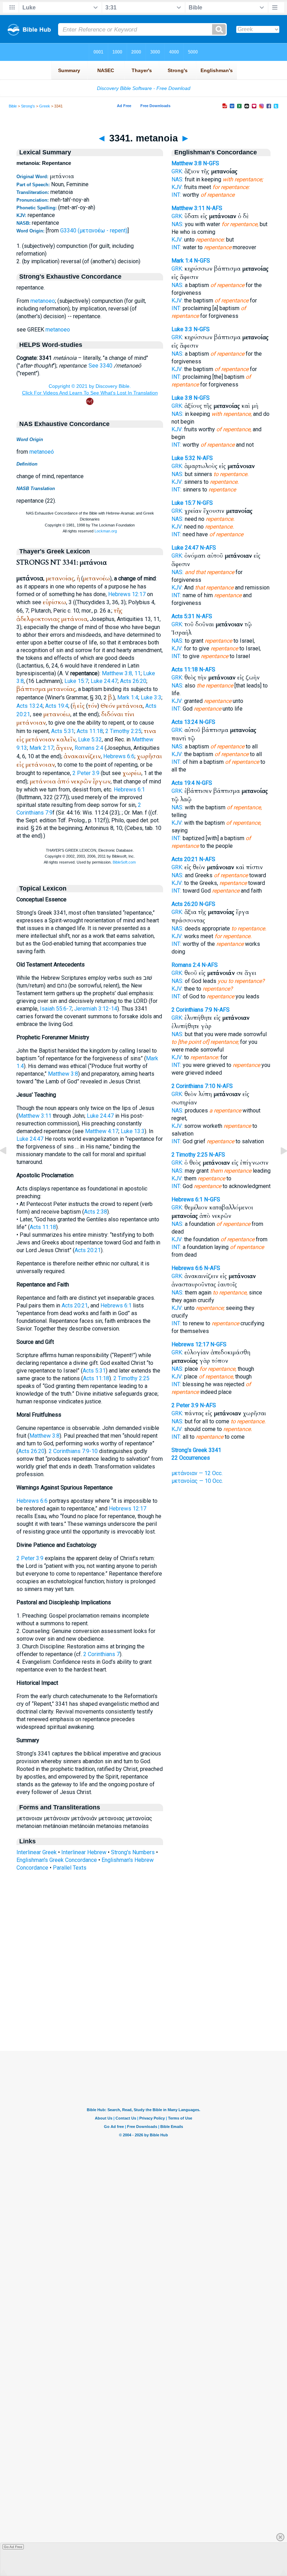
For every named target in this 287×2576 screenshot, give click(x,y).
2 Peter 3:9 (86, 773)
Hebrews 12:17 (127, 594)
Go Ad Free (13, 2547)
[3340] (9, 1167)
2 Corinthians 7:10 (193, 1086)
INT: (176, 195)
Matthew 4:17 (102, 1131)
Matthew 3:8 (63, 1074)
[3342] (278, 1167)
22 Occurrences (191, 1458)
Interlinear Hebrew (84, 1852)
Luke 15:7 (76, 681)
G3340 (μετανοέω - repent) (94, 231)
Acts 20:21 (88, 1250)
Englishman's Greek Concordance (57, 1860)
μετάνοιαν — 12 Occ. (197, 1473)
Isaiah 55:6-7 (56, 1009)
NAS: (177, 179)
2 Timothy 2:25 (123, 731)
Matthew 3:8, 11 (121, 673)
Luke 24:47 (104, 681)
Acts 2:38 (96, 1212)
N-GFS (211, 163)
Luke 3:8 (182, 398)
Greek (45, 106)
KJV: (177, 187)
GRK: (177, 171)
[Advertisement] (143, 2008)
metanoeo (43, 301)
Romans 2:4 (89, 748)
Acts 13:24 (30, 706)
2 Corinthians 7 (101, 1654)
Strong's (28, 106)
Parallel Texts (70, 1868)
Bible (13, 106)
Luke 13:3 (133, 1131)
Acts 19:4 (57, 706)
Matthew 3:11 (35, 1116)
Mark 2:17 (41, 748)
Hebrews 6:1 (129, 790)
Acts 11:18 (90, 731)
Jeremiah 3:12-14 (96, 1009)
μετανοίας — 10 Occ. (197, 1481)
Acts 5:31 (63, 731)
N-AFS (214, 208)
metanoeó (42, 452)
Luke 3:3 (151, 697)
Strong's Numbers (133, 1852)
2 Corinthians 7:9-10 (73, 1451)
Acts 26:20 (133, 681)
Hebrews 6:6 (119, 756)
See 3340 (100, 366)
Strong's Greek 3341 (196, 1450)
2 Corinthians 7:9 (192, 1010)
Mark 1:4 (128, 697)
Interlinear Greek (37, 1852)
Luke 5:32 (90, 739)
